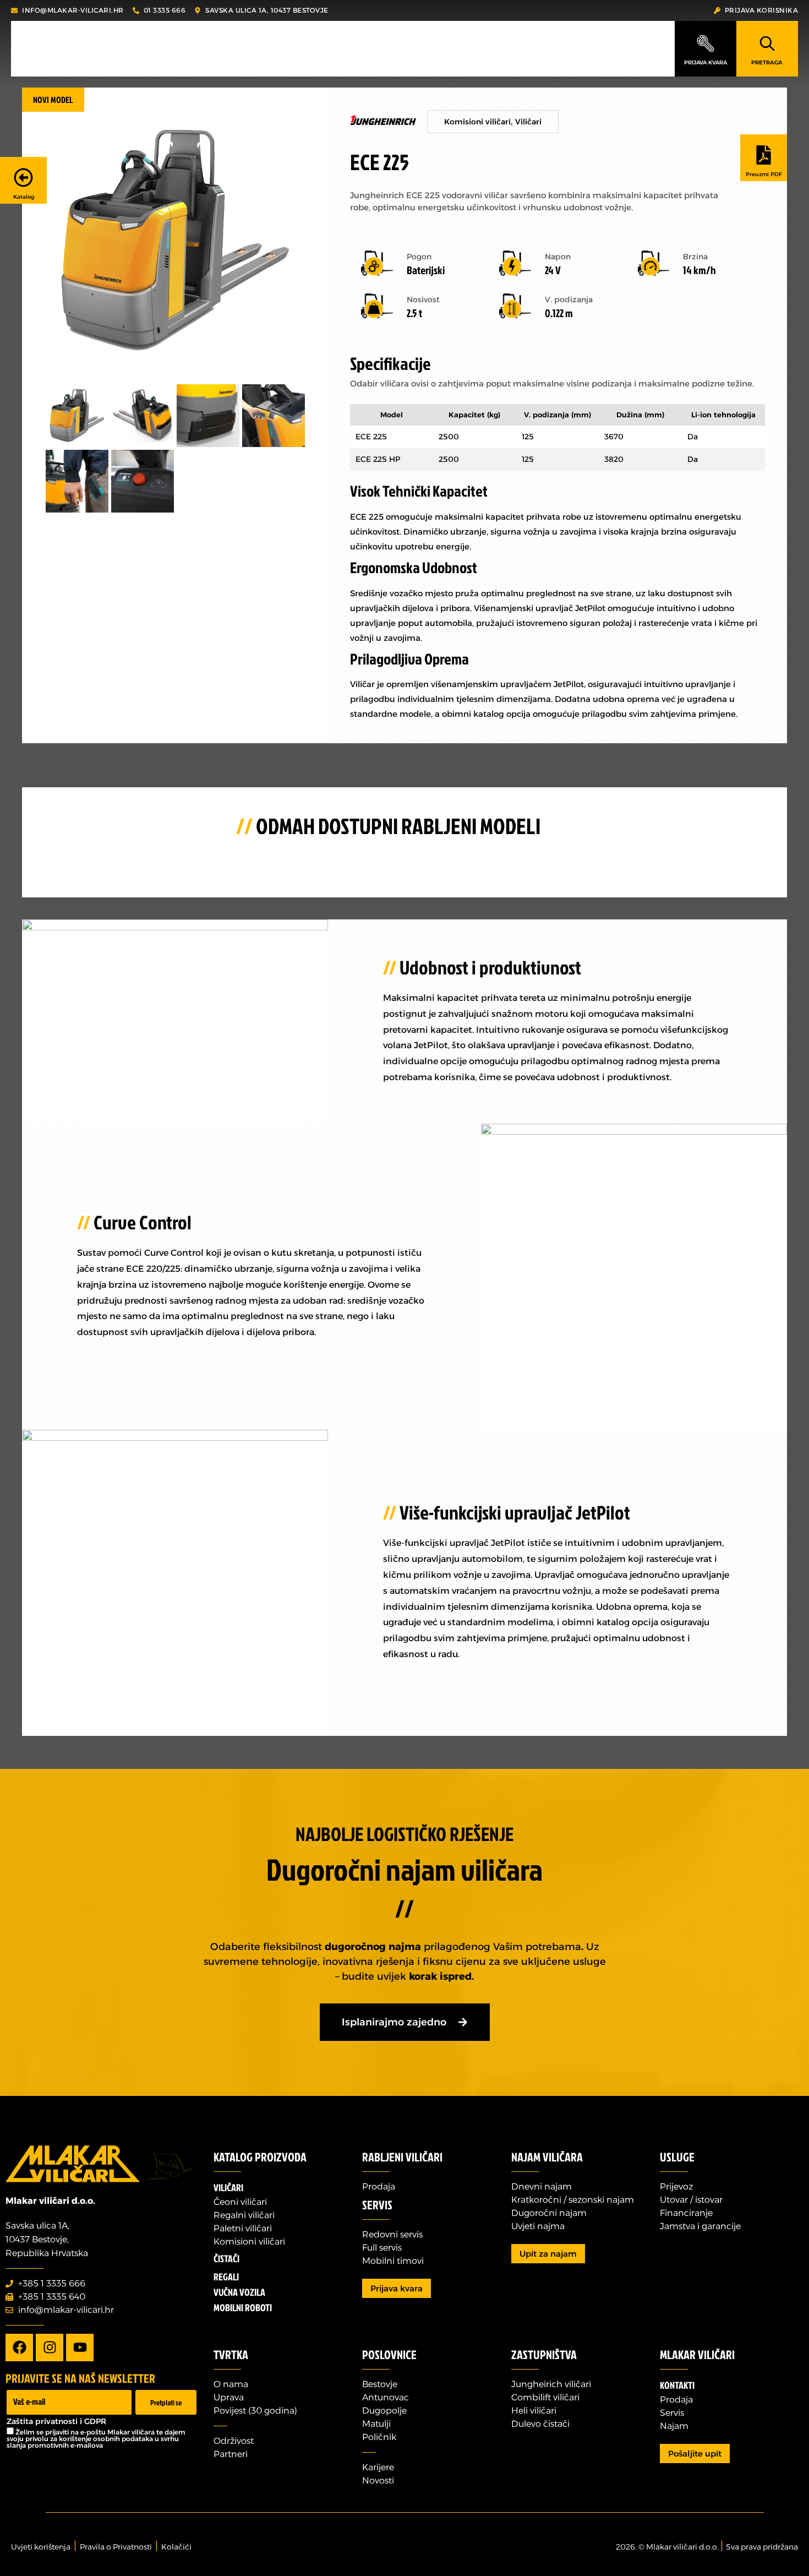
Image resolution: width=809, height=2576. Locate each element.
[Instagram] (50, 2348)
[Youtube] (80, 2348)
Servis (377, 2205)
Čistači (226, 2259)
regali (226, 2277)
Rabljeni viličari (402, 2157)
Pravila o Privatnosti (116, 2547)
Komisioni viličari (477, 122)
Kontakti (677, 2385)
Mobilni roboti (243, 2308)
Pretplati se (166, 2402)
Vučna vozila (239, 2292)
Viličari (528, 122)
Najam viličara (547, 2157)
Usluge (677, 2157)
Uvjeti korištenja (41, 2547)
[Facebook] (19, 2348)
